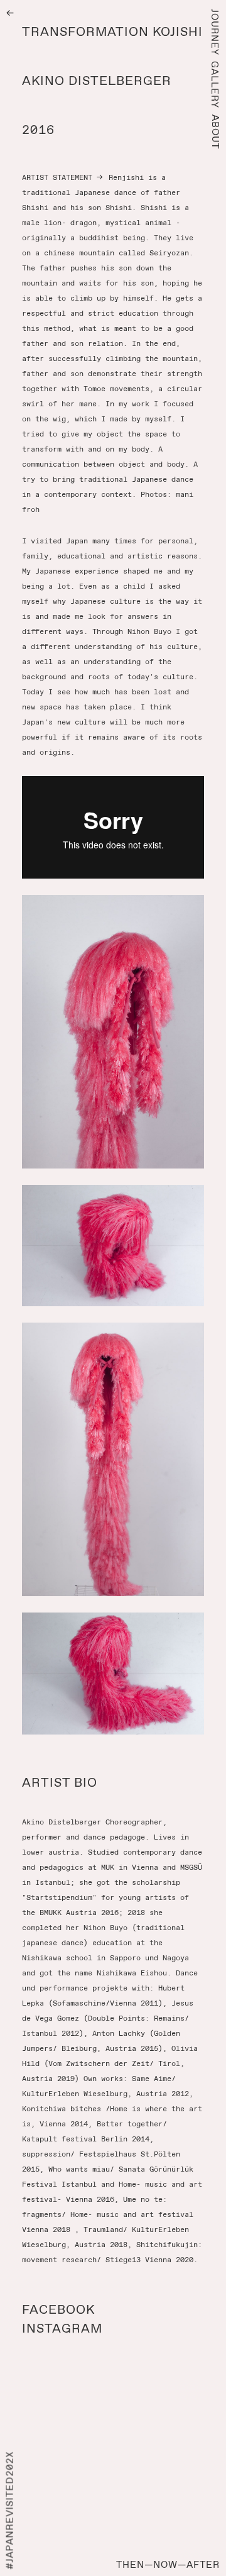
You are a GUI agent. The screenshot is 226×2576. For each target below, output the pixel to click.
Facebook (58, 2309)
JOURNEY (215, 32)
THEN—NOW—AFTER (168, 2565)
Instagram (62, 2328)
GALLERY (215, 85)
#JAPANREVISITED (10, 2511)
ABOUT (215, 132)
